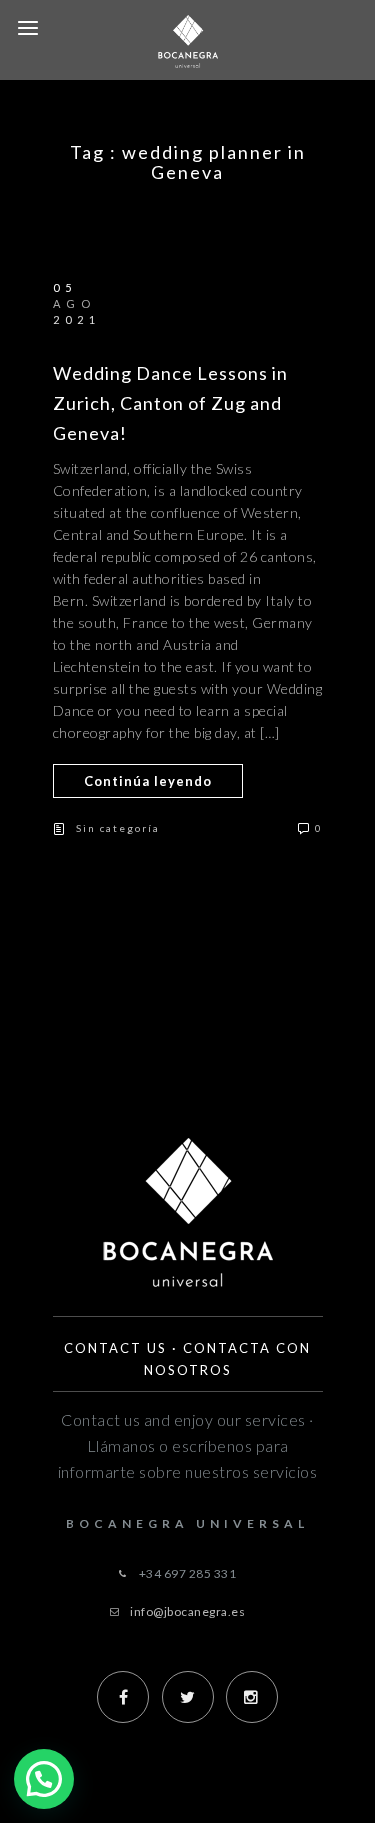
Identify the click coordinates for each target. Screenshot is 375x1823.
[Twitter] (188, 1697)
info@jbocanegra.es (187, 1611)
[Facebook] (123, 1697)
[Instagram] (252, 1697)
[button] (44, 1779)
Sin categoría (118, 828)
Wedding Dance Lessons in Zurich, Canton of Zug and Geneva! (170, 403)
